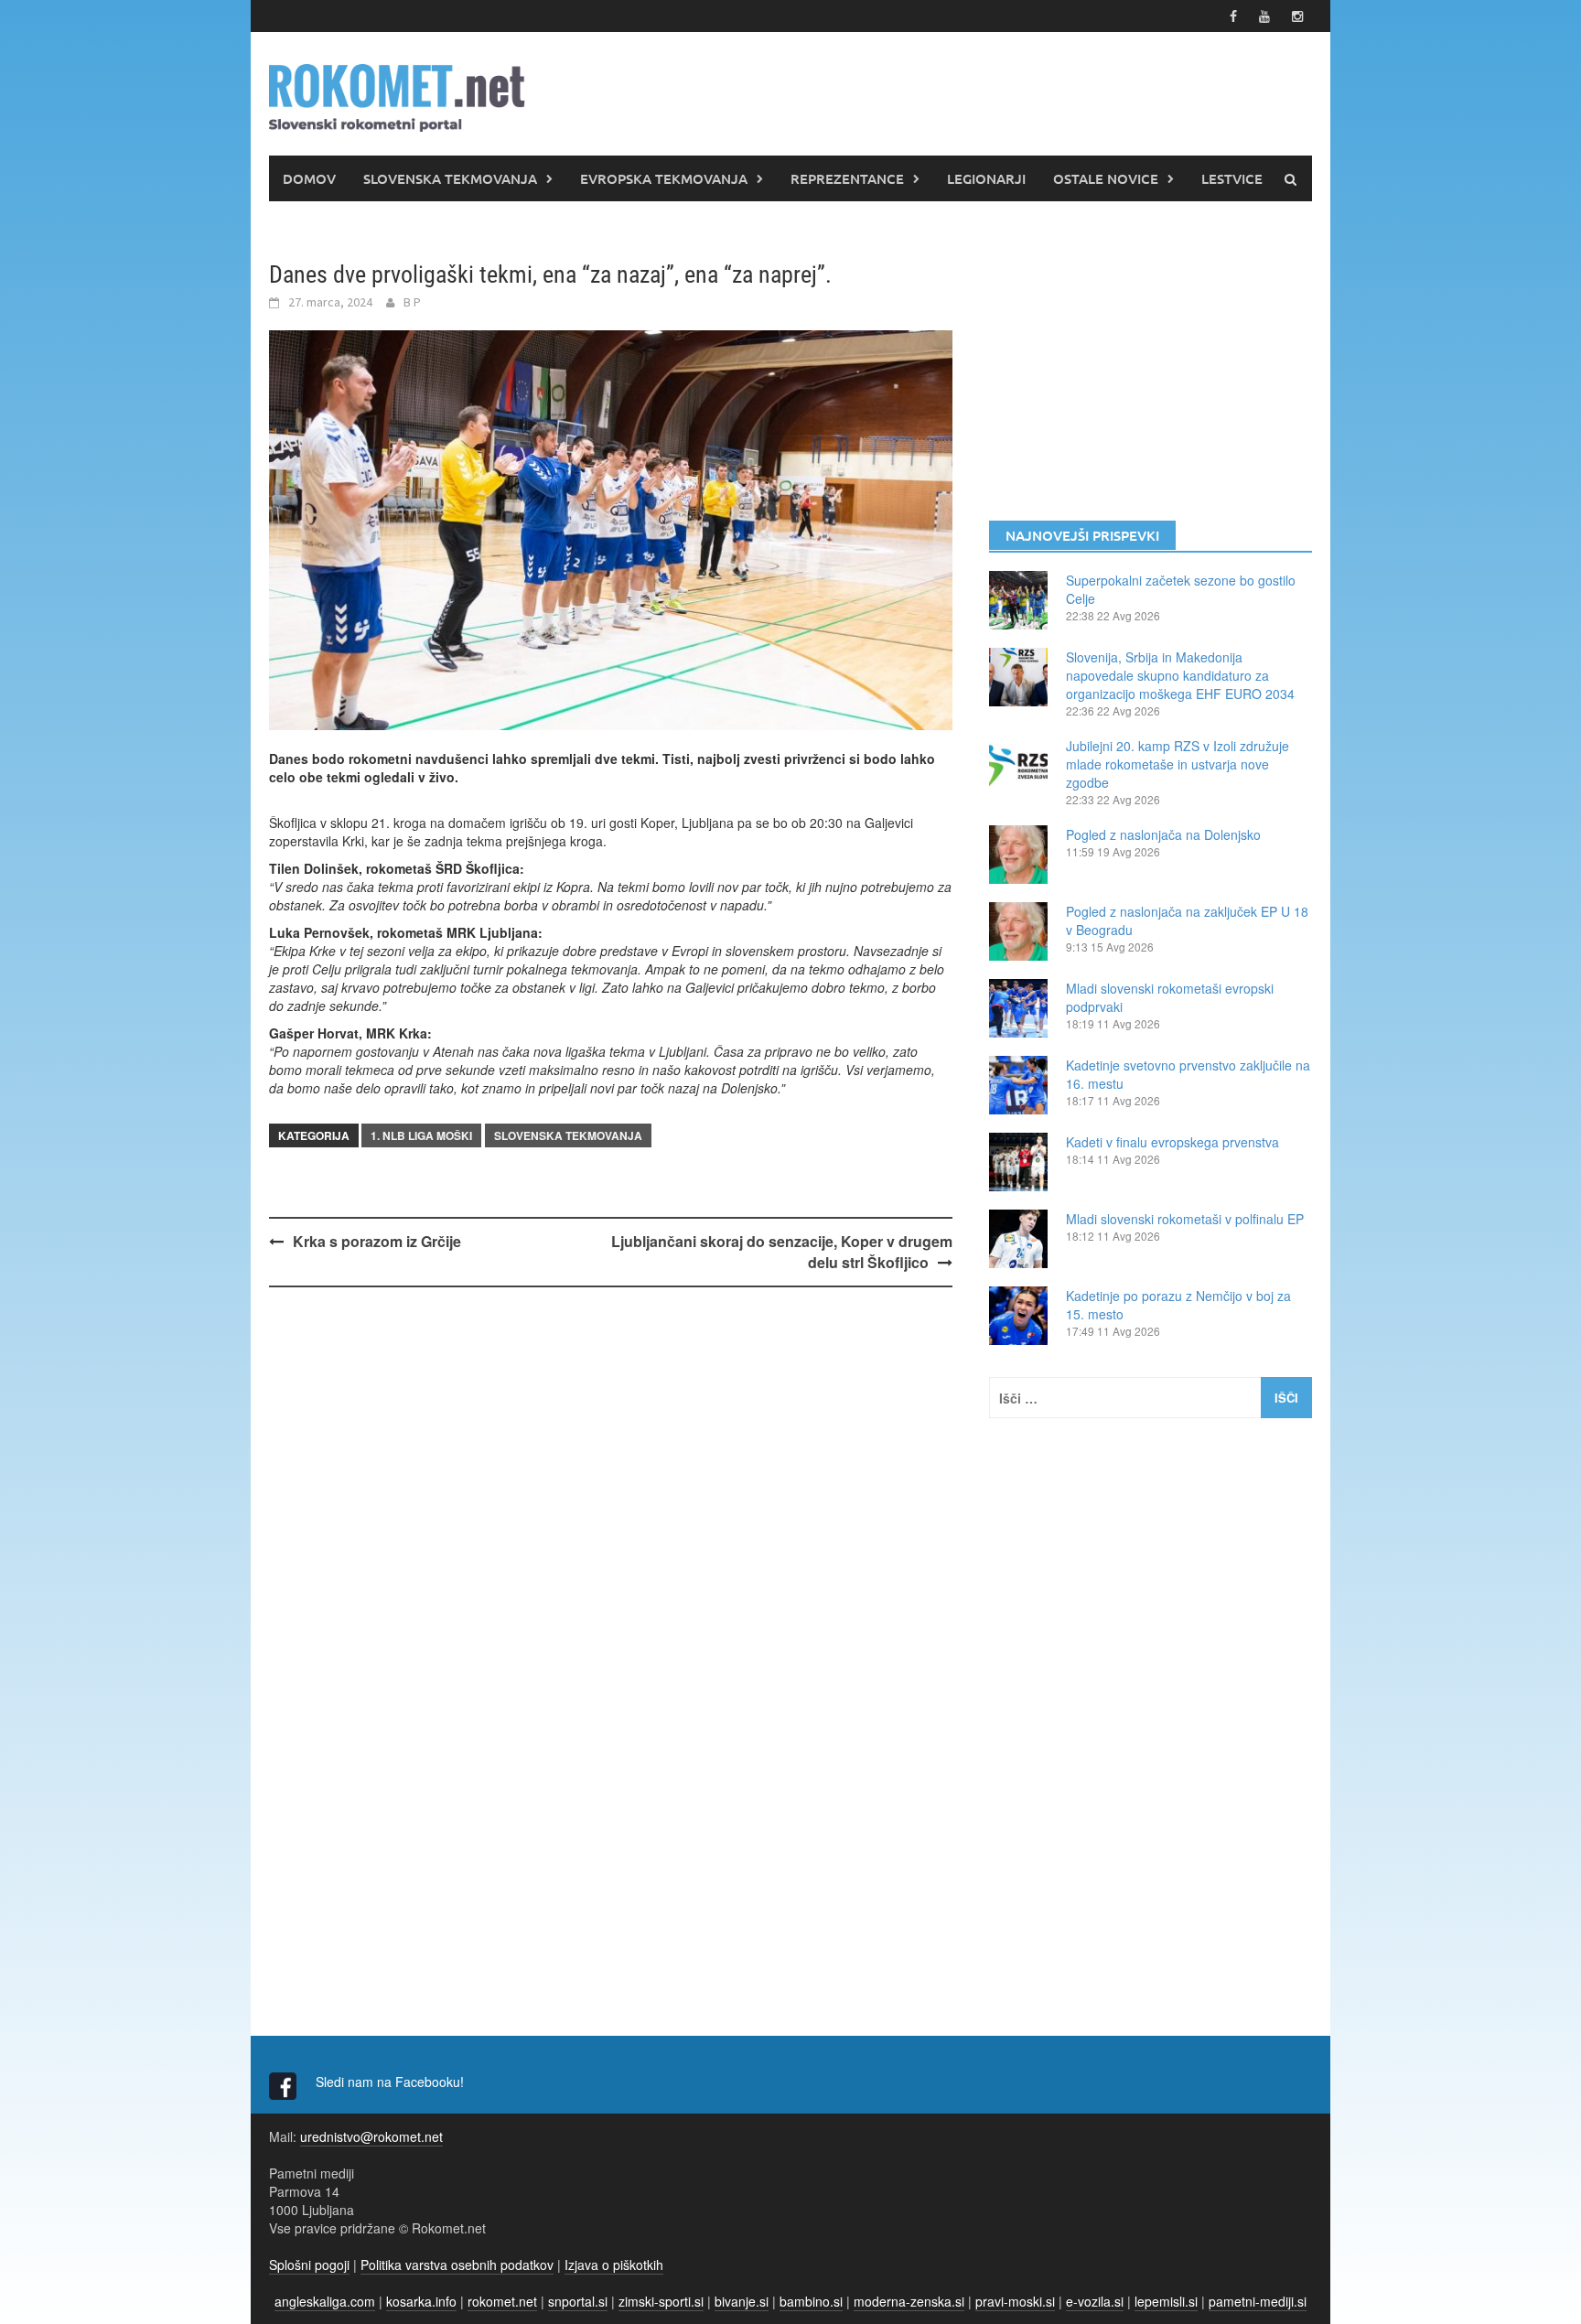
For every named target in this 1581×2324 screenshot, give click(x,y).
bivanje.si (742, 2301)
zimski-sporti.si (661, 2301)
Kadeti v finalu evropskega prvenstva (1172, 1142)
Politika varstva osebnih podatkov (457, 2265)
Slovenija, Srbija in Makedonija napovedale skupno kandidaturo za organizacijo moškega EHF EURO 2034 (1180, 675)
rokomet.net (502, 2301)
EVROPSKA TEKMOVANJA (664, 178)
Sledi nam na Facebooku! (392, 2082)
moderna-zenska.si (909, 2301)
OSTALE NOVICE (1106, 178)
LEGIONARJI (986, 178)
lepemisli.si (1166, 2301)
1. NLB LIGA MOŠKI (421, 1135)
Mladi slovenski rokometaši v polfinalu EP (1185, 1219)
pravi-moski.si (1015, 2301)
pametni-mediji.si (1258, 2301)
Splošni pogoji (309, 2265)
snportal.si (578, 2301)
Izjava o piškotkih (614, 2265)
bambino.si (811, 2301)
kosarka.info (421, 2301)
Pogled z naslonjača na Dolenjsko (1163, 834)
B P (412, 302)
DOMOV (309, 178)
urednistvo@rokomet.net (371, 2136)
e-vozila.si (1095, 2301)
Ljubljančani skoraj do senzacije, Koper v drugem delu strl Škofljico (782, 1252)
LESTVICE (1232, 178)
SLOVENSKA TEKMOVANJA (450, 178)
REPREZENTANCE (847, 178)
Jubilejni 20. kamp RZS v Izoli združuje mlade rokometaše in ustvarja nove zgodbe (1178, 764)
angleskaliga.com (325, 2301)
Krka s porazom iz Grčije (377, 1241)
